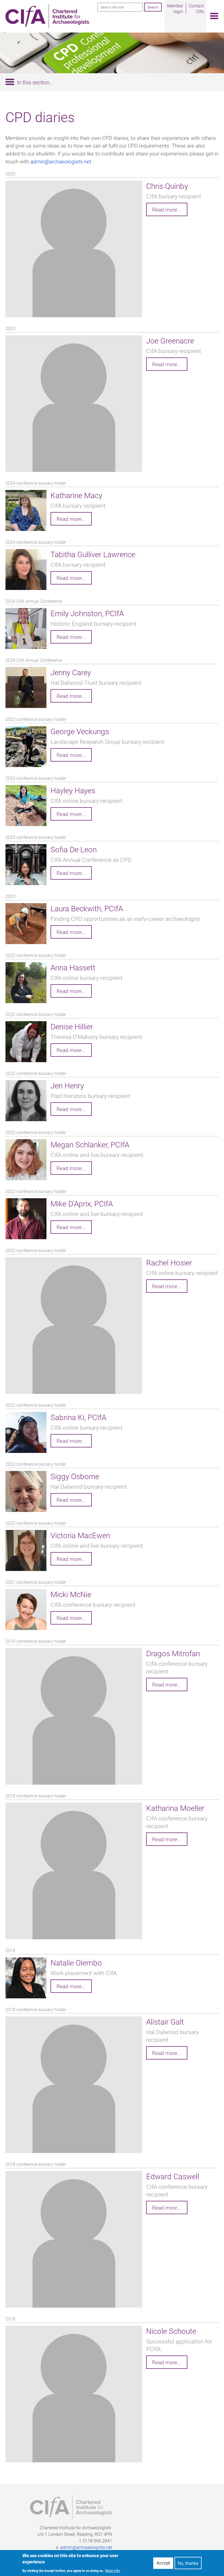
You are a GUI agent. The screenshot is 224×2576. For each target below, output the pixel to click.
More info (113, 2571)
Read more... (167, 209)
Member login (175, 8)
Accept (163, 2563)
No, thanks (188, 2563)
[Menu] (213, 16)
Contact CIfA (196, 8)
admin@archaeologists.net (61, 161)
